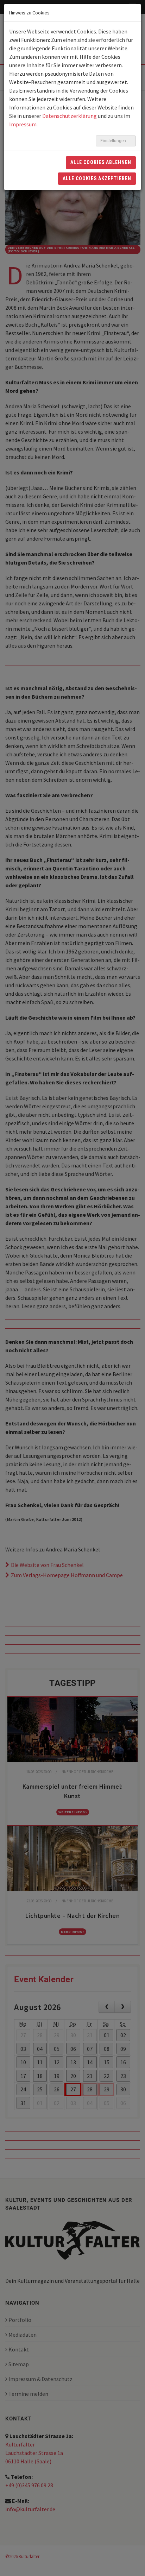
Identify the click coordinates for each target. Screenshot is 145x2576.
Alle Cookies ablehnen (101, 162)
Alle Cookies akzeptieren (97, 178)
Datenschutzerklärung (70, 116)
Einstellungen (114, 141)
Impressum (23, 124)
